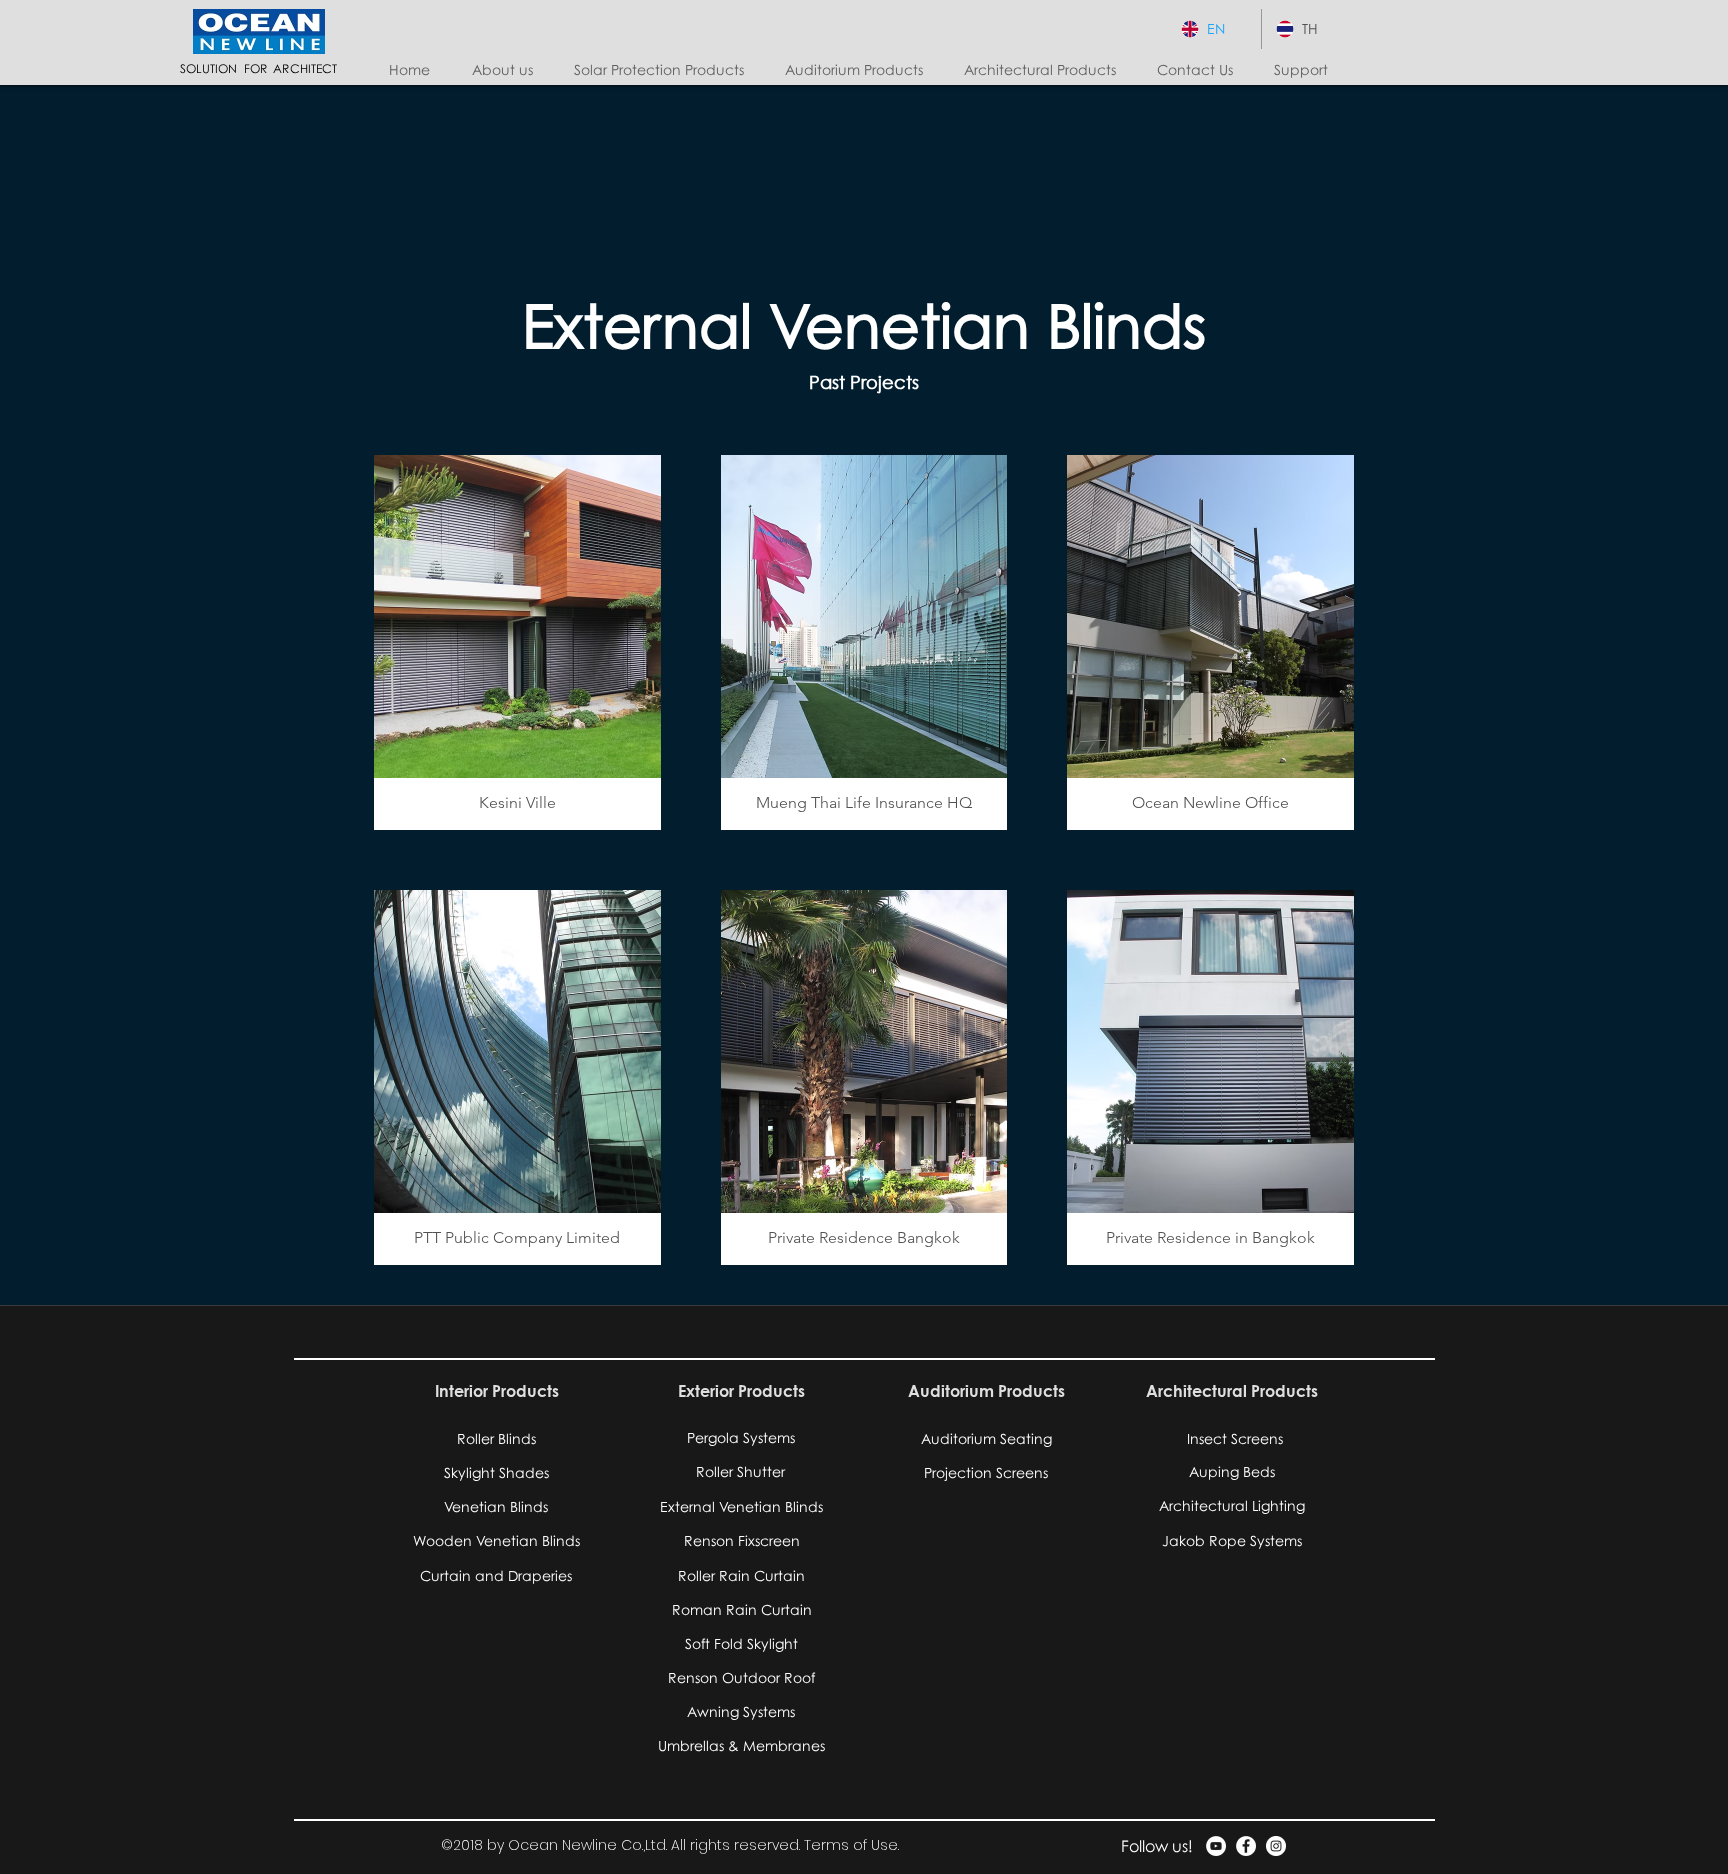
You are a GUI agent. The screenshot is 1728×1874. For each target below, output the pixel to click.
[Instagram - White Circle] (1276, 1846)
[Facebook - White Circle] (1246, 1846)
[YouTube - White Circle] (1216, 1846)
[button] (664, 70)
